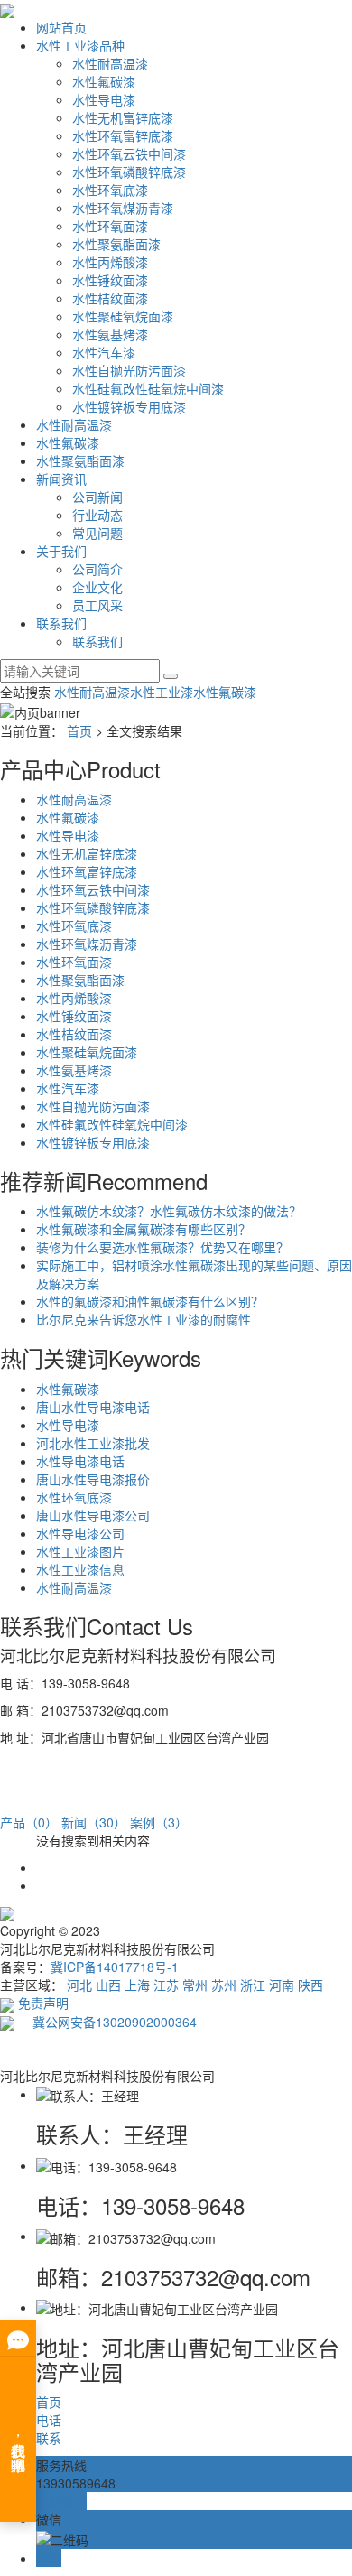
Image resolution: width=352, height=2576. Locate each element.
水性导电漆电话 (80, 1461)
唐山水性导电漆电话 (93, 1407)
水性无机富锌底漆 (123, 117)
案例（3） (159, 1822)
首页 (79, 730)
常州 (195, 1985)
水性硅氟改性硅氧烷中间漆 (148, 388)
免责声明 (43, 2003)
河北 (79, 1985)
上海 (137, 1985)
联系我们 (61, 623)
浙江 (253, 1985)
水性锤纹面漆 (110, 280)
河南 (282, 1985)
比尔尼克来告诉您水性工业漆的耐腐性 (144, 1319)
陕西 (310, 1985)
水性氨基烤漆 (110, 334)
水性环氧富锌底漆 (123, 135)
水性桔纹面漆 (110, 298)
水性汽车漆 (104, 352)
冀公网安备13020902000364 (106, 2022)
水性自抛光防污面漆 (129, 370)
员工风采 (97, 605)
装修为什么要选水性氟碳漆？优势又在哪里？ (162, 1247)
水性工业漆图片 (80, 1551)
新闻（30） (94, 1822)
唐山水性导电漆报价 (93, 1479)
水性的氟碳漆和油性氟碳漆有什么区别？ (150, 1301)
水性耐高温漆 (110, 63)
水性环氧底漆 (110, 190)
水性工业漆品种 (80, 45)
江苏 (166, 1985)
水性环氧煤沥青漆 (123, 208)
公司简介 (97, 569)
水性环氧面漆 (110, 226)
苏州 (224, 1985)
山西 (108, 1985)
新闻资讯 (61, 479)
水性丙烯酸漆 (110, 262)
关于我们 (61, 551)
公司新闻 (97, 497)
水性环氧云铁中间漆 (129, 153)
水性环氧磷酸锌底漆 (129, 172)
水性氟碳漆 (104, 81)
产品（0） (29, 1822)
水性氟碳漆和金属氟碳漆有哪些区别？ (144, 1229)
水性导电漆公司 (80, 1533)
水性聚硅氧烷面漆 (123, 316)
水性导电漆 (104, 99)
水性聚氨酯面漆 (116, 244)
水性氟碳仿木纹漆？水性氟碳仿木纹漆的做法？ (169, 1211)
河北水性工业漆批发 (93, 1443)
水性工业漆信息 (80, 1569)
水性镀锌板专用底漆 (129, 406)
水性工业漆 (162, 692)
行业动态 (97, 515)
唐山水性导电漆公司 (93, 1515)
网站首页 (61, 27)
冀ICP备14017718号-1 (115, 1967)
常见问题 (97, 533)
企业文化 (97, 587)
